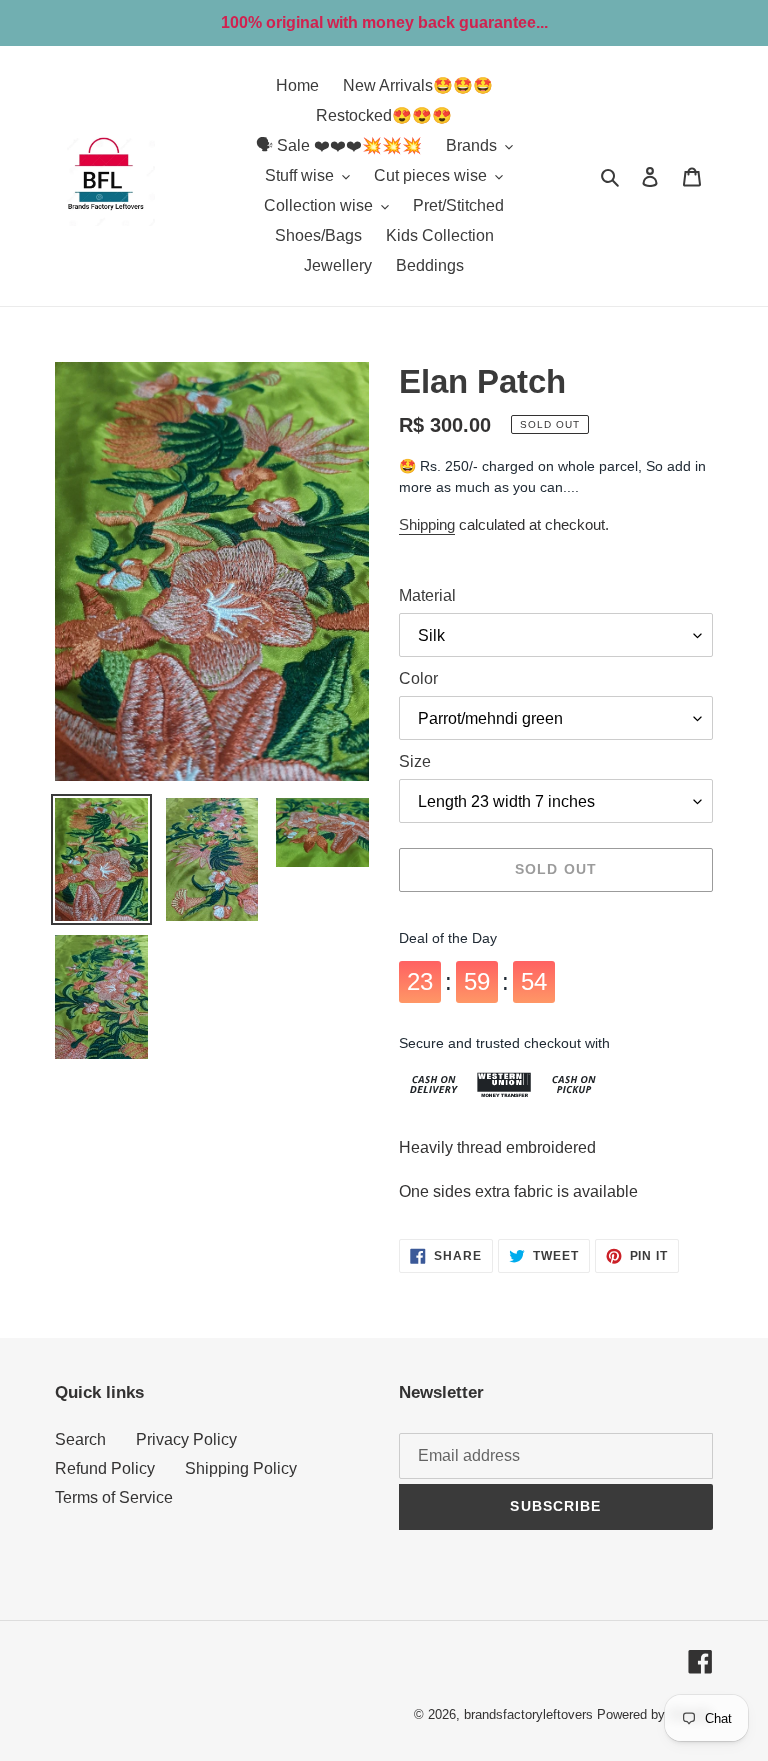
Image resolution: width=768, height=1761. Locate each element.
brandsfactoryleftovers (528, 1714)
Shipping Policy (241, 1468)
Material (427, 595)
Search (80, 1439)
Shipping (427, 524)
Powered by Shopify (655, 1714)
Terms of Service (114, 1497)
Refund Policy (105, 1468)
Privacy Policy (186, 1439)
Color (418, 678)
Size (415, 761)
